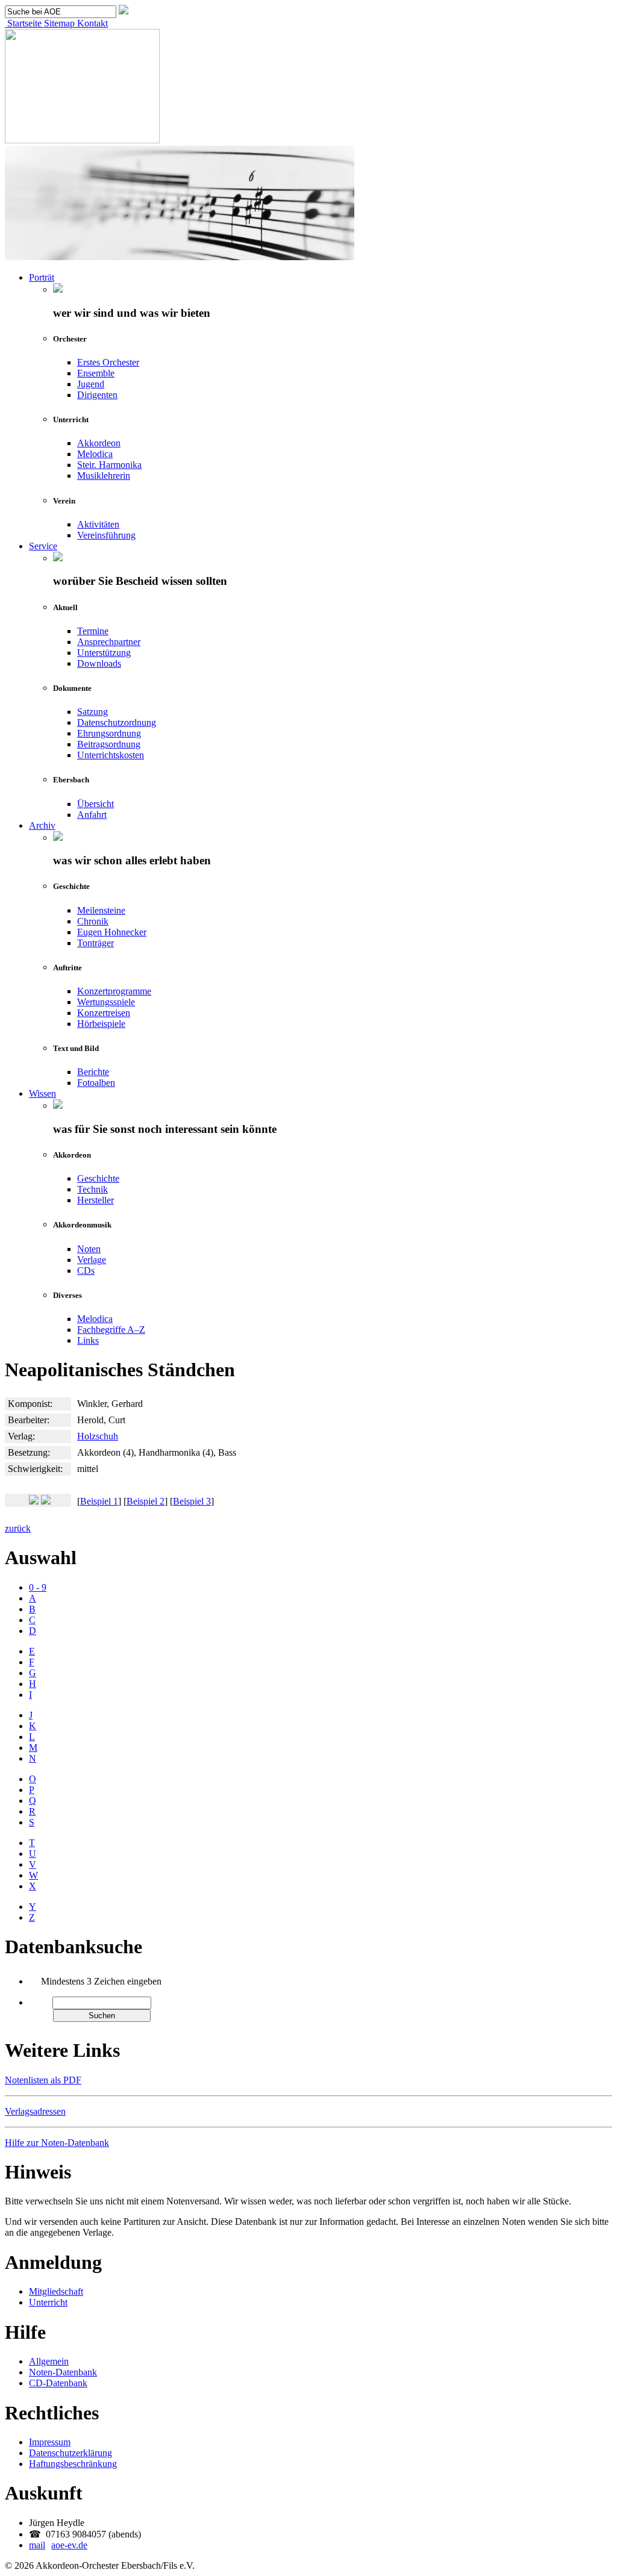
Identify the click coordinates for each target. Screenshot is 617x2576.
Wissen (42, 1093)
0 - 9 (38, 1587)
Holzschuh (98, 1436)
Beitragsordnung (109, 744)
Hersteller (96, 1200)
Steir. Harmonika (109, 465)
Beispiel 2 (146, 1501)
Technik (92, 1189)
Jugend (91, 384)
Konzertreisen (104, 1013)
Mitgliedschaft (56, 2291)
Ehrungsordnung (109, 733)
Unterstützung (104, 653)
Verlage (92, 1260)
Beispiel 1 (99, 1501)
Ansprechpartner (109, 642)
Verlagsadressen (35, 2111)
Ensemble (96, 373)
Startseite (23, 23)
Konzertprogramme (114, 991)
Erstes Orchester (108, 362)
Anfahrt (92, 815)
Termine (93, 631)
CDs (86, 1271)
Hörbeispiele (101, 1024)
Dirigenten (97, 395)
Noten (89, 1249)
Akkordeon (99, 443)
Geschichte (98, 1178)
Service (43, 546)
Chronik (93, 921)
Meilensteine (101, 910)
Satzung (92, 712)
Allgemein (49, 2361)
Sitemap (58, 23)
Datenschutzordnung (117, 722)
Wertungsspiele (106, 1002)
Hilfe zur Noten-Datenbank (57, 2143)
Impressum (50, 2442)
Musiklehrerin (104, 476)
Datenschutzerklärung (70, 2453)
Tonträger (96, 943)
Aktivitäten (98, 524)
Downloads (99, 663)
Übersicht (96, 804)
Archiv (42, 825)
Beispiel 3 (192, 1501)
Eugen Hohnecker (112, 932)
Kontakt (91, 23)
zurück (18, 1528)
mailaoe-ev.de (58, 2545)
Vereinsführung (106, 535)
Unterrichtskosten (111, 755)
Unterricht (48, 2302)
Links (88, 1340)
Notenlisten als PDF (43, 2080)
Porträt (42, 277)
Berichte (93, 1072)
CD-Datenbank (58, 2383)
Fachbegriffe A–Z (111, 1330)
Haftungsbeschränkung (73, 2464)
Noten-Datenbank (63, 2372)
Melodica (95, 454)
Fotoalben (96, 1083)
